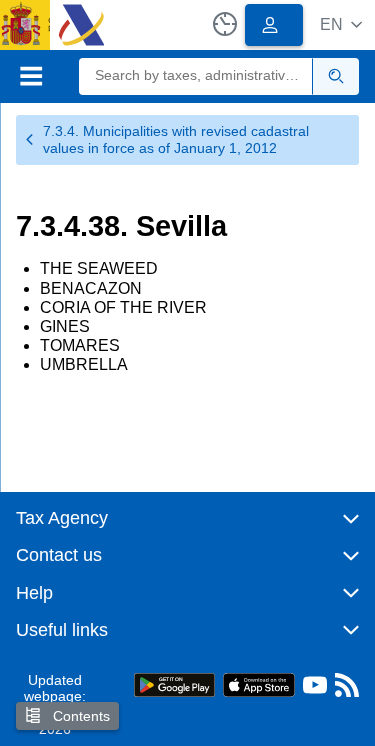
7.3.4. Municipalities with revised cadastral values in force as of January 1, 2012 (176, 139)
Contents (79, 716)
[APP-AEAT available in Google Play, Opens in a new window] (174, 683)
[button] (341, 24)
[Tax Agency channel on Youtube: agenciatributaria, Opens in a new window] (315, 689)
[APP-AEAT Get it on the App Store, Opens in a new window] (259, 683)
